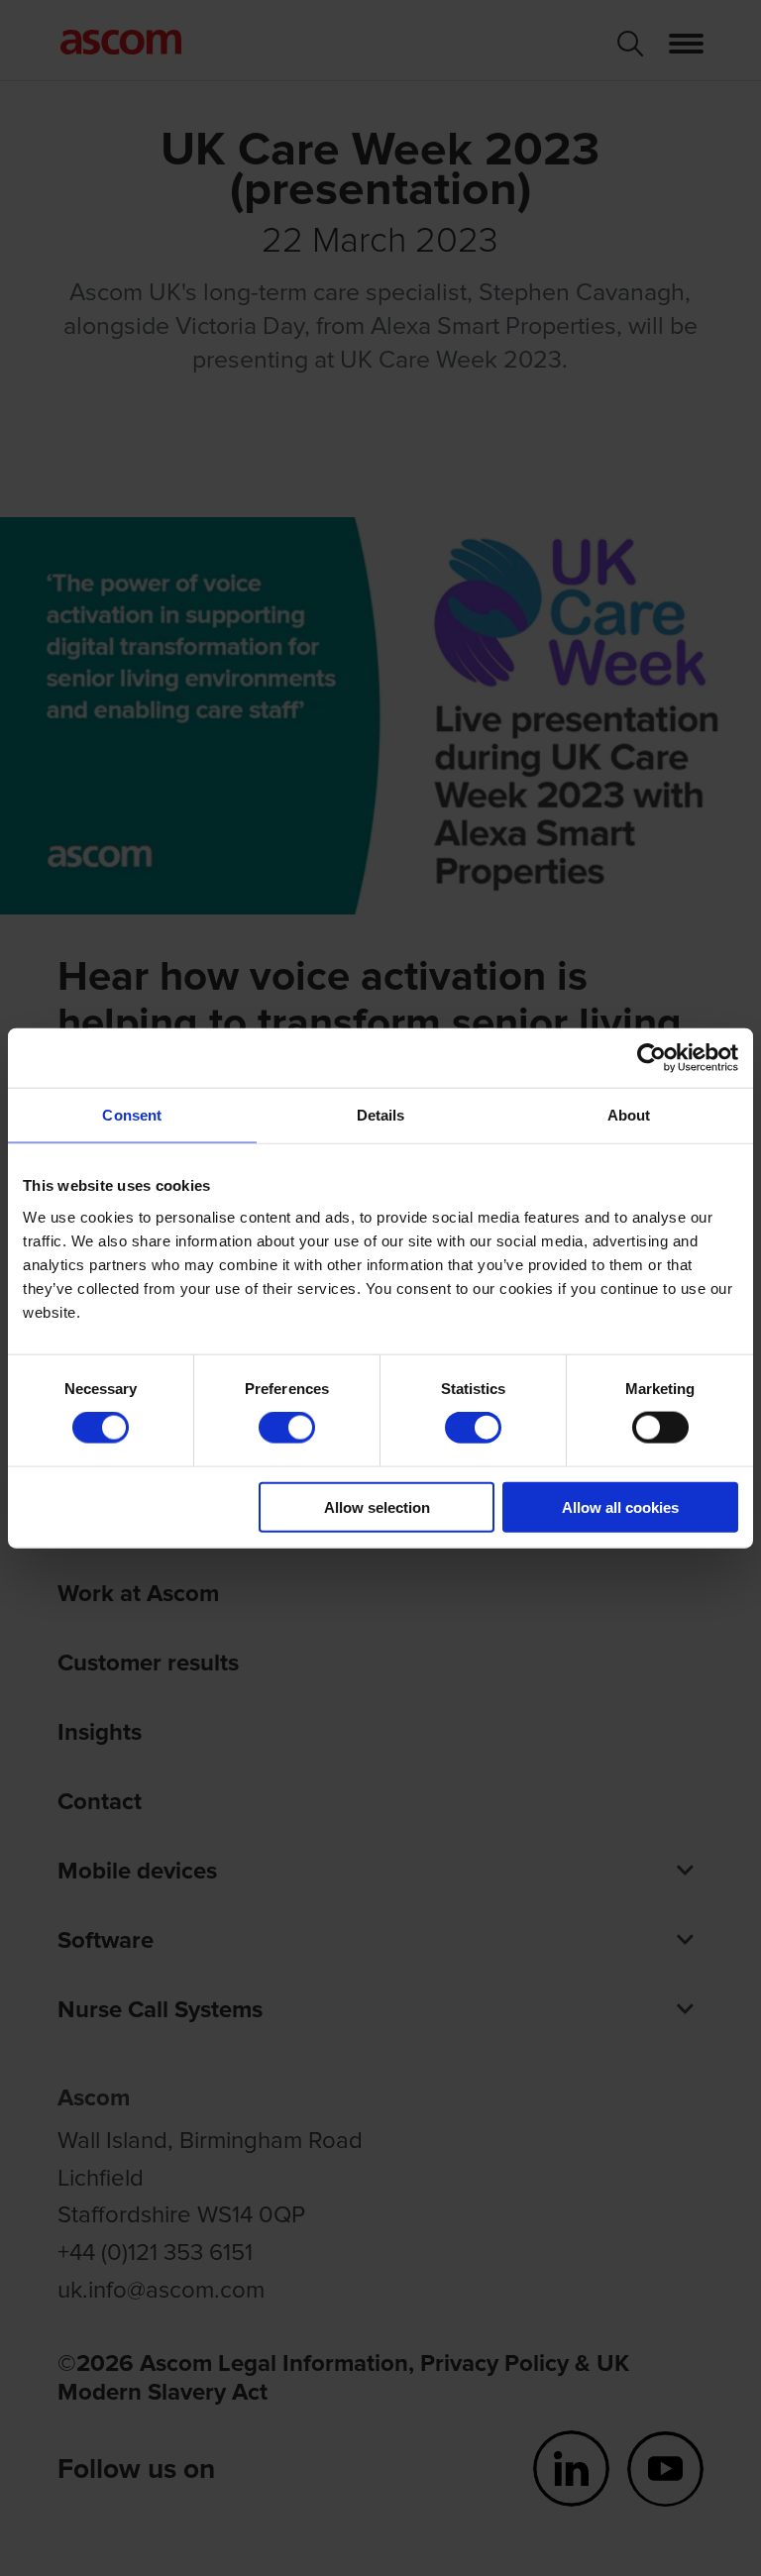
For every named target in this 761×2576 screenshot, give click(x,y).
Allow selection (377, 1506)
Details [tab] (381, 1115)
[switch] (287, 1428)
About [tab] (629, 1115)
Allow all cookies (620, 1506)
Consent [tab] (132, 1115)
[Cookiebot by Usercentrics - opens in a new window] (652, 1058)
